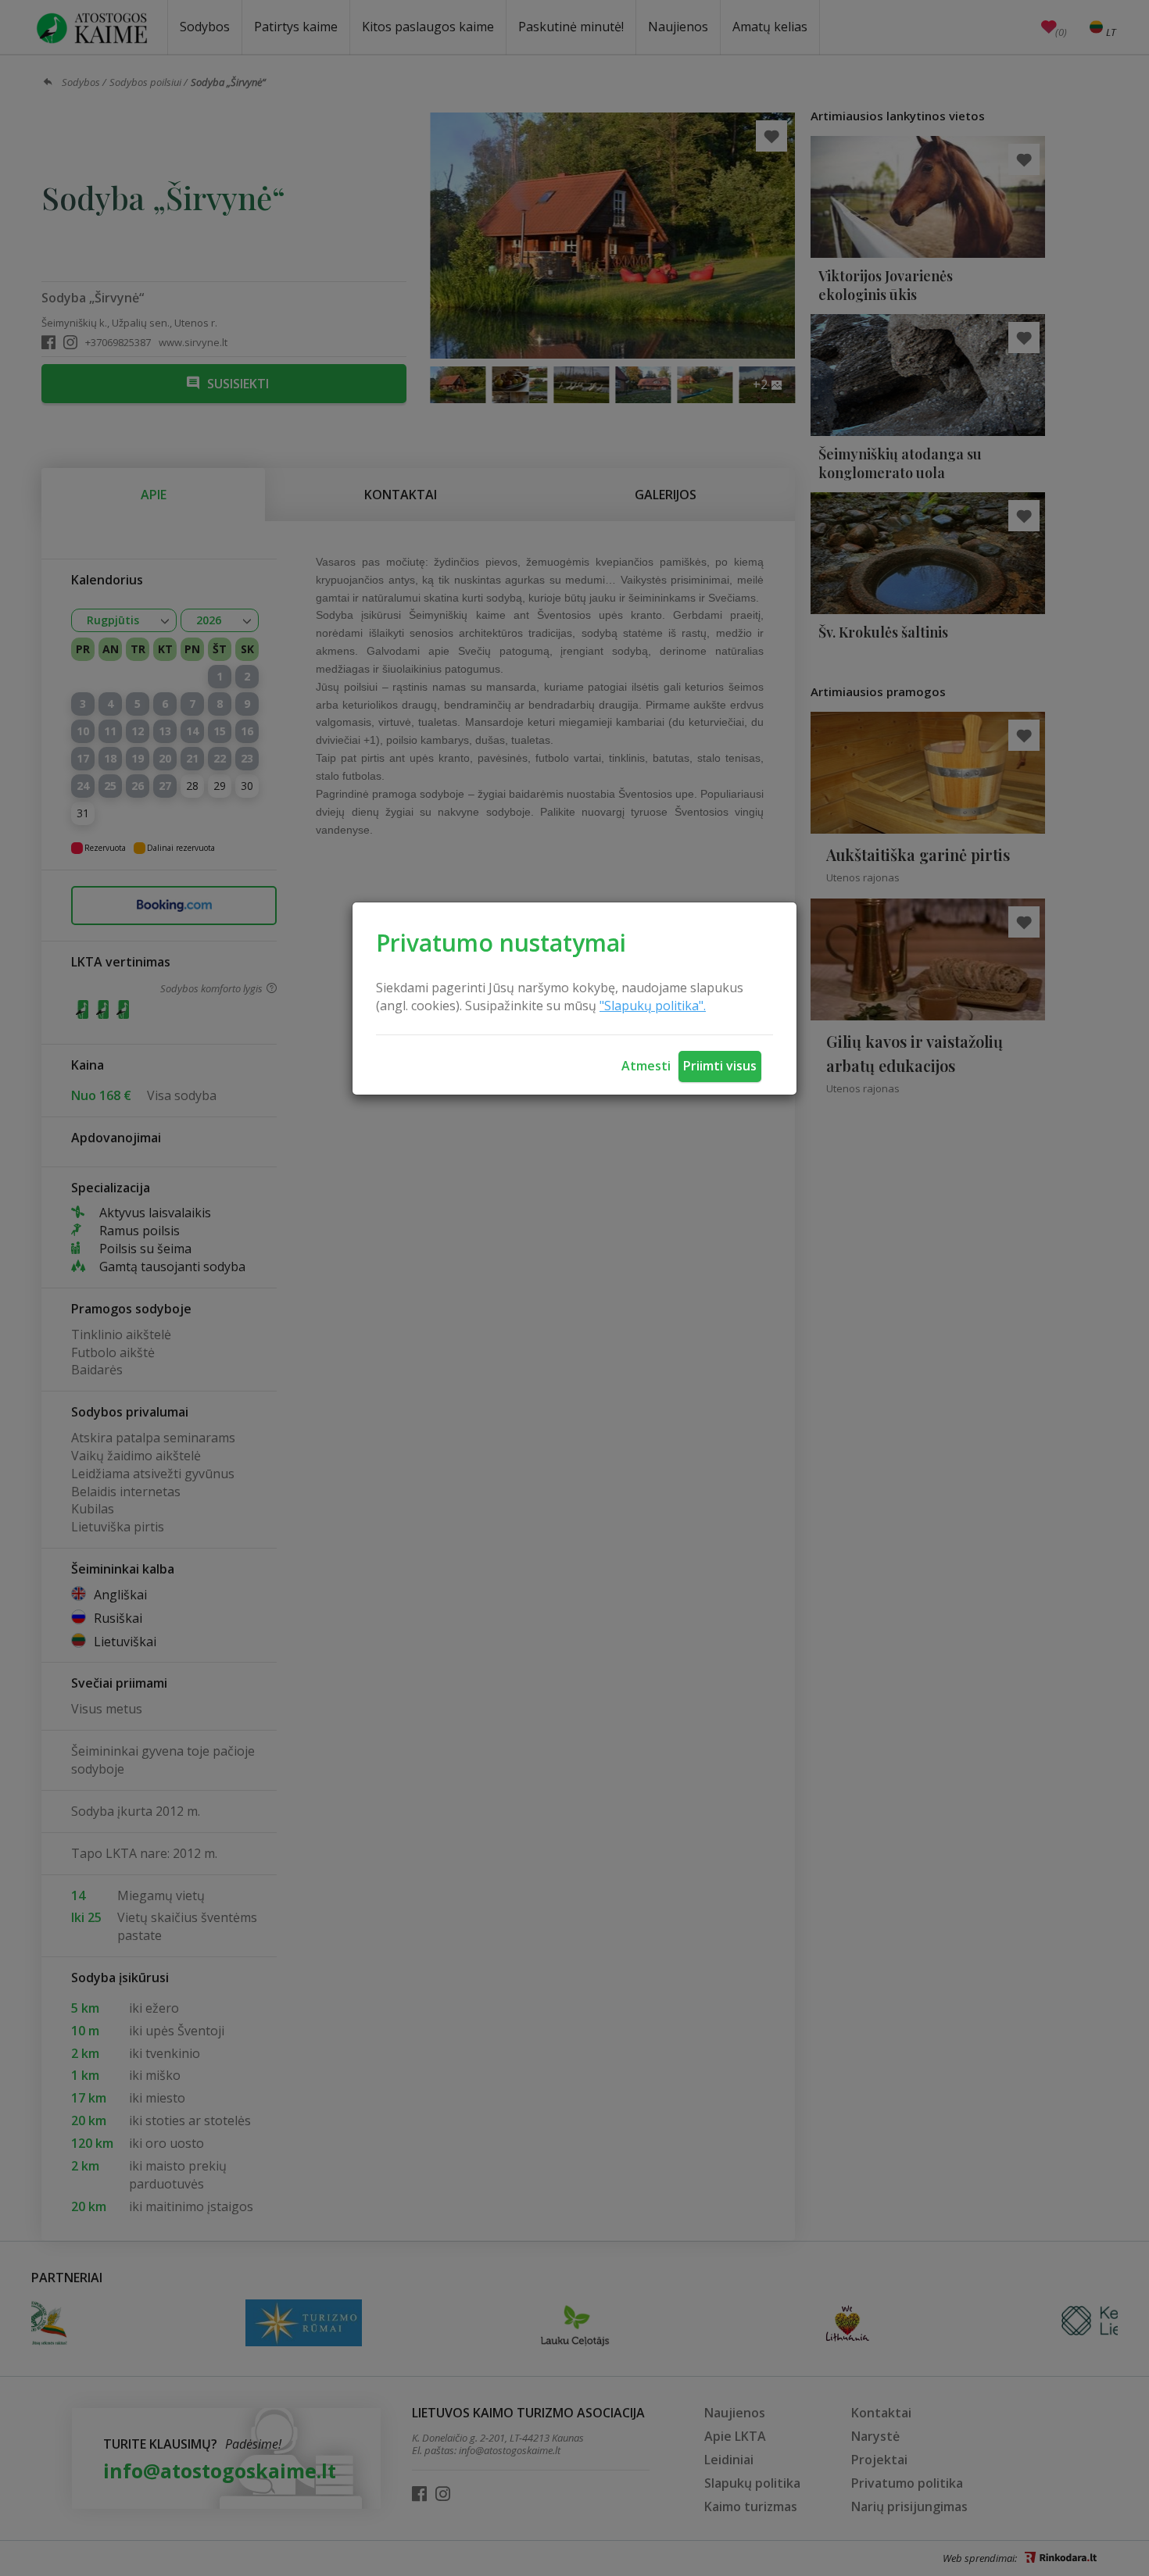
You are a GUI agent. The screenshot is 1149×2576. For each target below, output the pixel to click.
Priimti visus (720, 1066)
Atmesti (646, 1066)
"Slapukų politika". (653, 1006)
